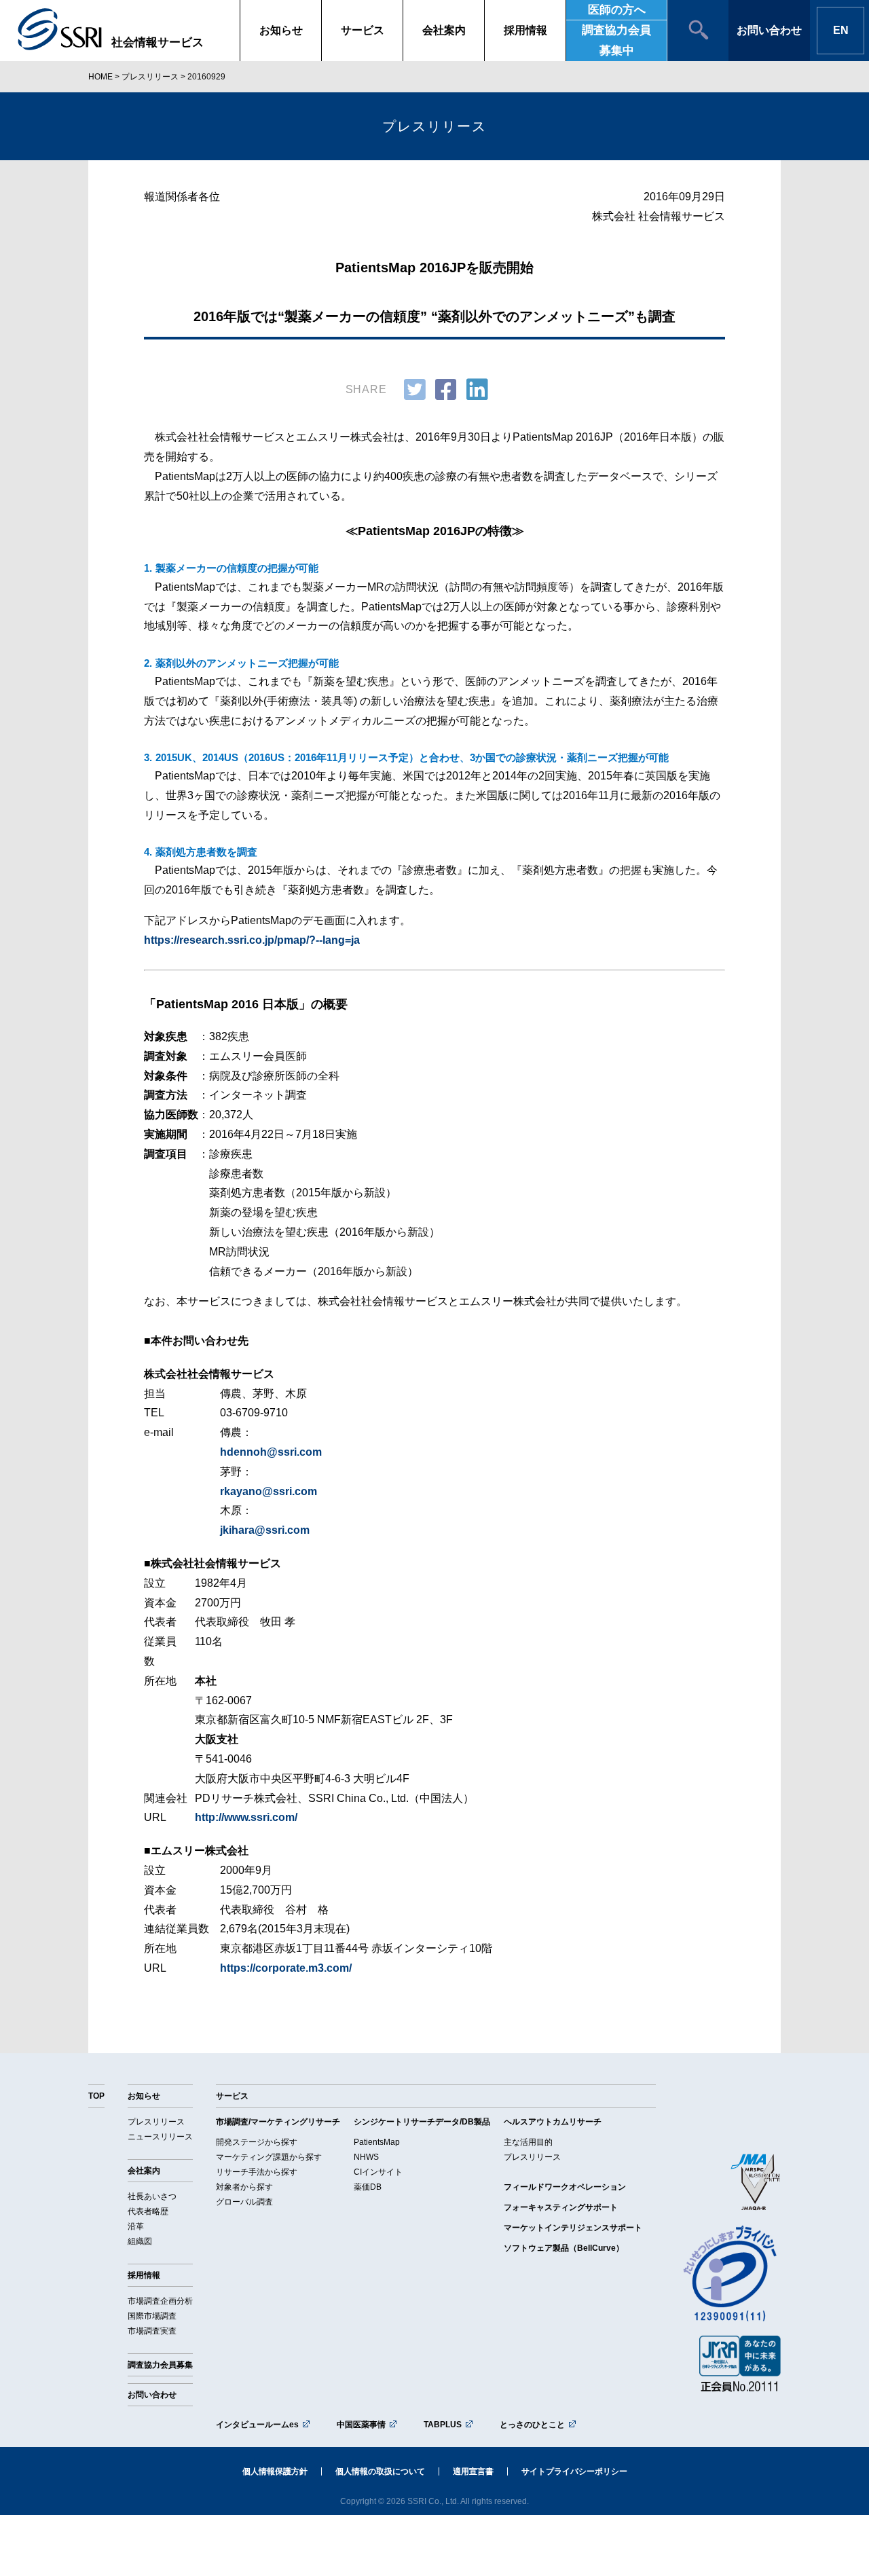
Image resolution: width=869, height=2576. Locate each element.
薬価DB (368, 2187)
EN (841, 30)
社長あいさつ (152, 2196)
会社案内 (444, 30)
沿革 (136, 2226)
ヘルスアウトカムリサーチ (553, 2122)
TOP (96, 2096)
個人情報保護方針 (275, 2471)
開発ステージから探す (257, 2142)
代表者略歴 (148, 2211)
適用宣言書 (473, 2471)
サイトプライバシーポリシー (574, 2471)
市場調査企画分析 (160, 2301)
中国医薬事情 (361, 2425)
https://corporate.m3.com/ (286, 1968)
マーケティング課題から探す (269, 2157)
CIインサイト (378, 2172)
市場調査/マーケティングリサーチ (278, 2122)
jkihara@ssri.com (265, 1530)
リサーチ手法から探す (257, 2172)
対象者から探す (244, 2187)
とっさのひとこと (532, 2425)
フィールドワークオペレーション (565, 2187)
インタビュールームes (257, 2425)
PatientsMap (377, 2142)
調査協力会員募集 (160, 2365)
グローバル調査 (244, 2202)
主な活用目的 (528, 2142)
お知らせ (281, 30)
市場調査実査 (152, 2331)
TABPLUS (443, 2425)
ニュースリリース (160, 2137)
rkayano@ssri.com (269, 1491)
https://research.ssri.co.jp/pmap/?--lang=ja (252, 940)
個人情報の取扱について (380, 2471)
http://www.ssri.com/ (246, 1817)
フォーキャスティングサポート (561, 2207)
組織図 (140, 2241)
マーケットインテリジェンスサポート (573, 2228)
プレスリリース (150, 77)
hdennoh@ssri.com (271, 1452)
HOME (100, 77)
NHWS (366, 2157)
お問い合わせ (769, 30)
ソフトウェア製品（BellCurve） (564, 2248)
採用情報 (525, 30)
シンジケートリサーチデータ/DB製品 (422, 2122)
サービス (363, 30)
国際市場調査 (152, 2316)
